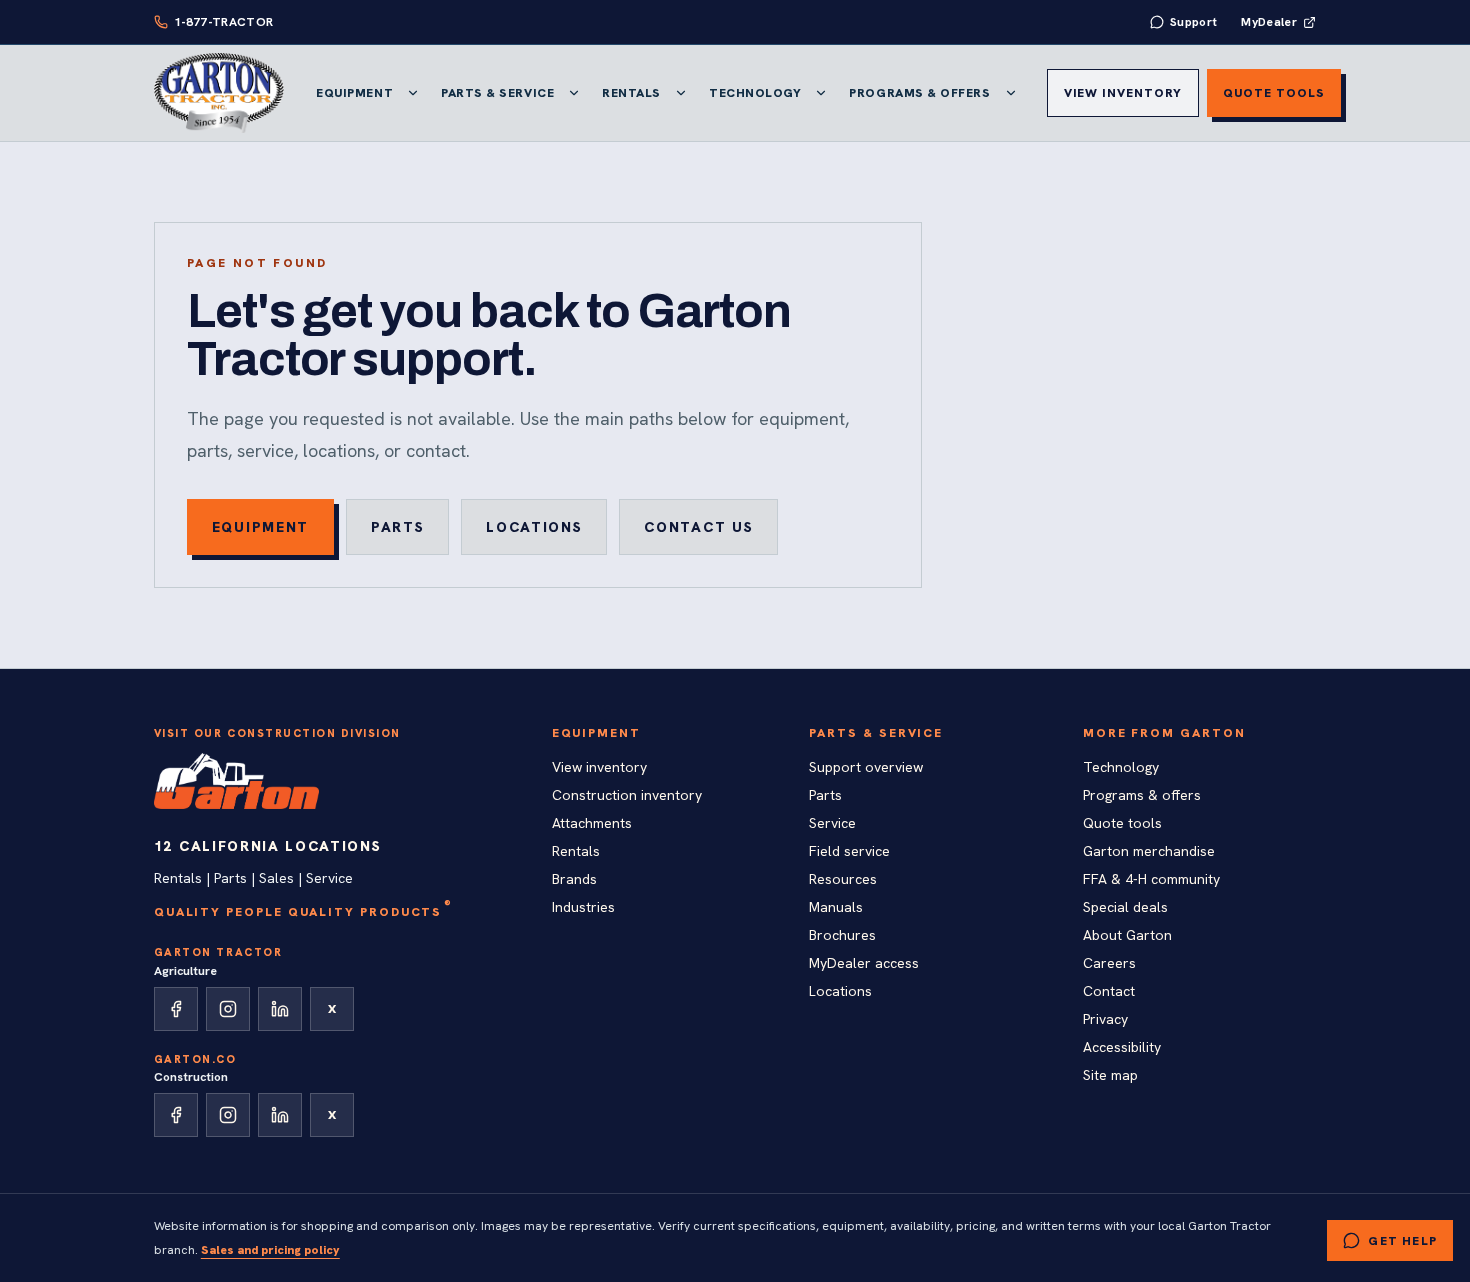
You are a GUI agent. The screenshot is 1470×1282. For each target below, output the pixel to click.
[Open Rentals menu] (681, 93)
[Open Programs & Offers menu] (1011, 93)
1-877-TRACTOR (224, 22)
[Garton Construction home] (237, 781)
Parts (397, 527)
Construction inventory (627, 795)
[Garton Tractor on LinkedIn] (280, 1009)
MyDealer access (864, 963)
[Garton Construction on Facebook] (176, 1115)
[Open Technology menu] (821, 93)
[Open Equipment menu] (413, 93)
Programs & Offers (919, 93)
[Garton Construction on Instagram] (228, 1115)
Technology (755, 93)
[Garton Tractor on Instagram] (228, 1009)
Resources (843, 879)
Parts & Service (497, 93)
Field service (849, 851)
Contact (1109, 991)
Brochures (842, 935)
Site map (1110, 1075)
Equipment (354, 93)
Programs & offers (1142, 795)
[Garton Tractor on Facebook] (176, 1009)
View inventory (1123, 93)
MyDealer (1269, 22)
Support (1194, 22)
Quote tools (1274, 93)
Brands (574, 879)
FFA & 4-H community (1151, 879)
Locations (534, 527)
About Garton (1127, 935)
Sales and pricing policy (270, 1250)
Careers (1109, 963)
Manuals (836, 907)
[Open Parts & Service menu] (574, 93)
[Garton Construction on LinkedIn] (280, 1115)
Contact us (698, 527)
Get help (1402, 1241)
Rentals (631, 93)
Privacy (1105, 1019)
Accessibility (1122, 1047)
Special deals (1125, 907)
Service (832, 823)
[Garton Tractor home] (219, 93)
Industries (583, 907)
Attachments (592, 823)
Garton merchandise (1149, 851)
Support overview (866, 767)
